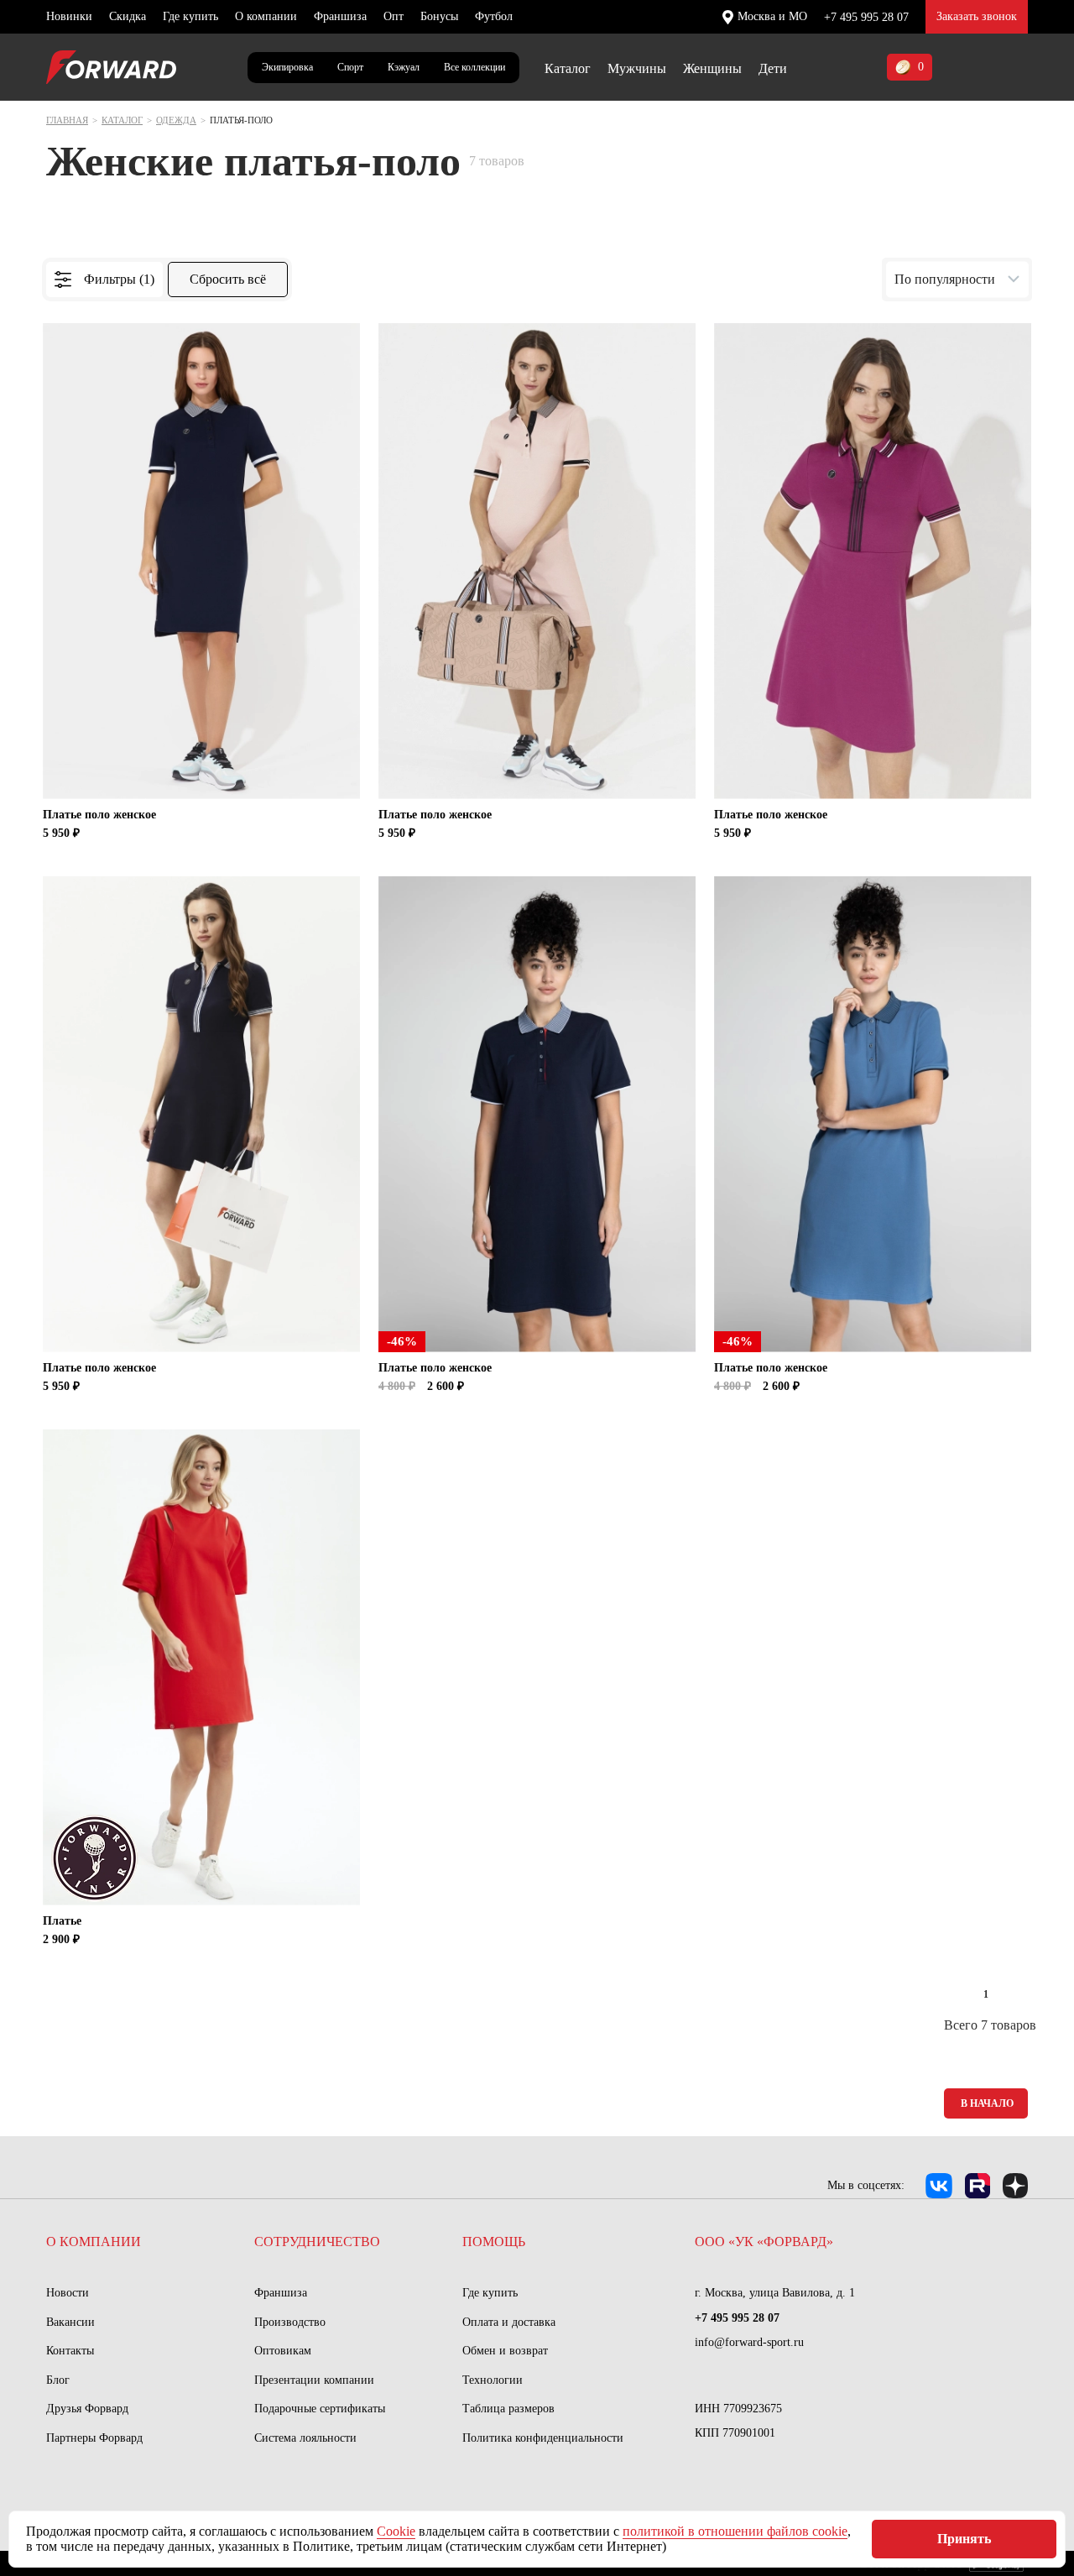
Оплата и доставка (509, 2322)
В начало (987, 2103)
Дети (773, 68)
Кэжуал (404, 67)
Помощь (494, 2242)
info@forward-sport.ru (749, 2342)
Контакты (70, 2351)
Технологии (493, 2380)
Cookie (396, 2531)
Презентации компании (314, 2380)
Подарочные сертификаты (320, 2409)
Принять (964, 2539)
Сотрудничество (317, 2242)
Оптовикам (283, 2351)
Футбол (494, 16)
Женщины (712, 68)
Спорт (350, 67)
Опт (394, 16)
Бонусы (439, 16)
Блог (58, 2380)
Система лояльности (305, 2438)
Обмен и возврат (505, 2351)
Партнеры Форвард (94, 2438)
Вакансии (70, 2322)
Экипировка (287, 67)
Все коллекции (474, 67)
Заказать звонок (977, 16)
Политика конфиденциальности (543, 2438)
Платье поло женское (99, 815)
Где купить (190, 16)
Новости (68, 2293)
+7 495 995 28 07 (866, 17)
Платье (62, 1921)
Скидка (128, 16)
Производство (290, 2322)
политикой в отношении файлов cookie (735, 2531)
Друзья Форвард (87, 2409)
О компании (266, 16)
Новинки (69, 16)
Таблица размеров (508, 2409)
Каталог (568, 68)
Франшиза (340, 16)
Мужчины (637, 68)
